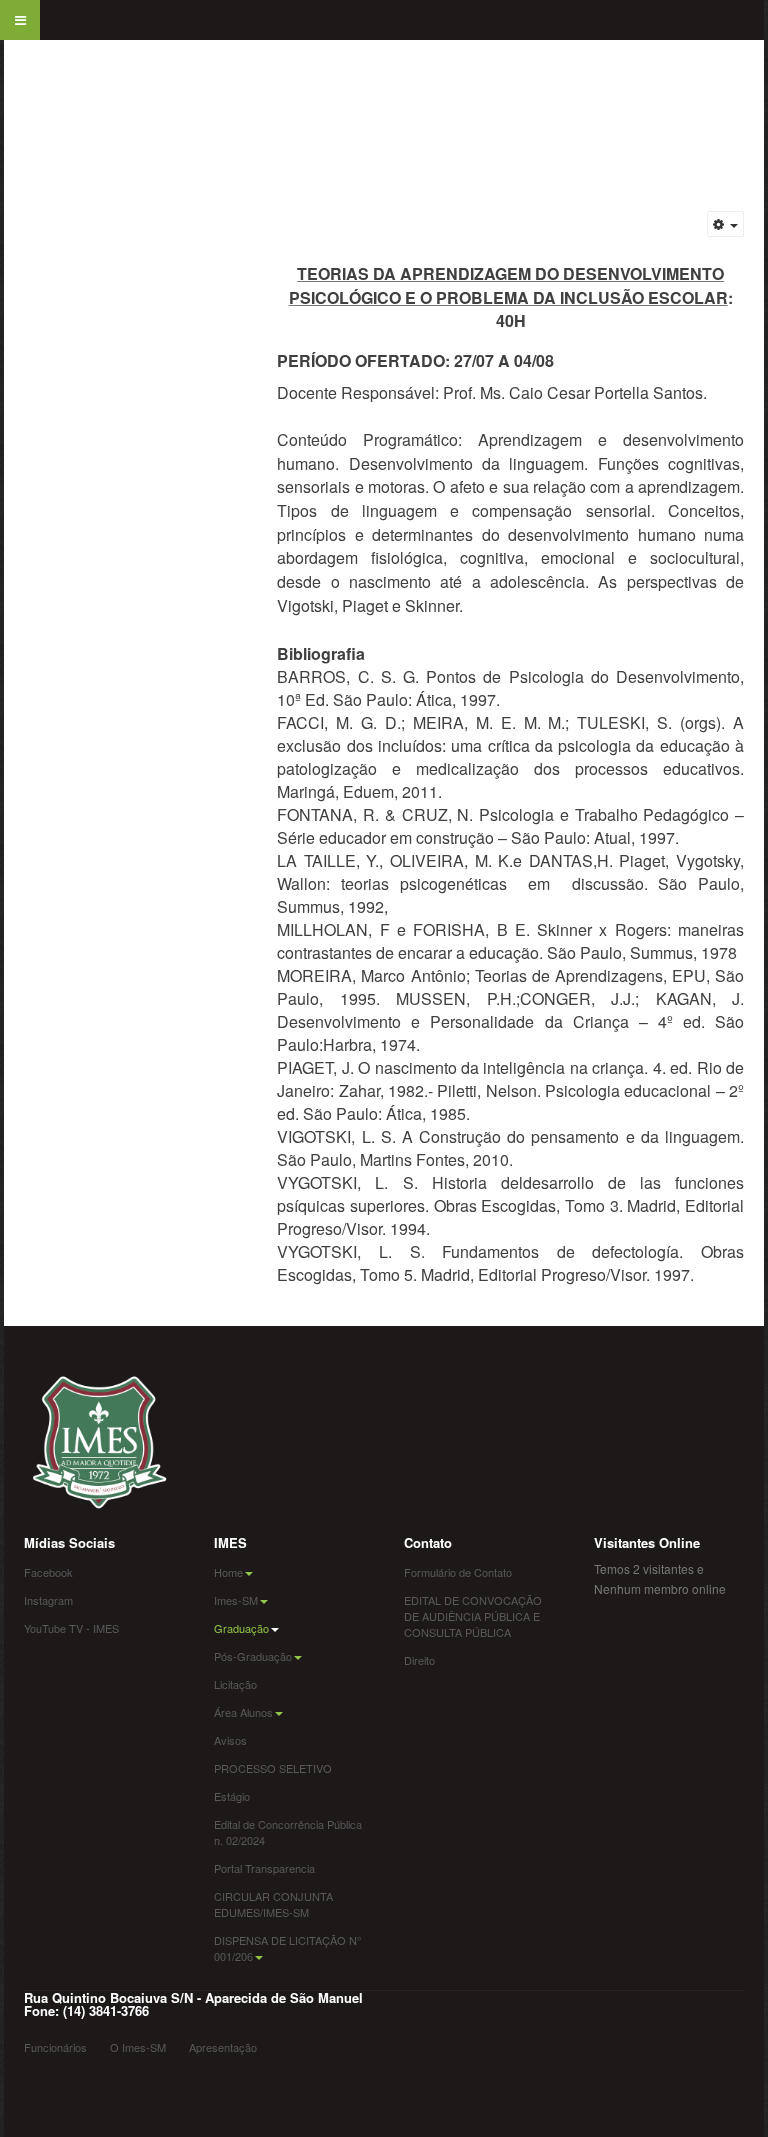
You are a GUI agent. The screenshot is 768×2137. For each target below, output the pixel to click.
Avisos (230, 1740)
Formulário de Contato (458, 1572)
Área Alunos (243, 1712)
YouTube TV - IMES (71, 1628)
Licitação (235, 1684)
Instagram (48, 1600)
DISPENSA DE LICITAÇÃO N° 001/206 (287, 1948)
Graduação (241, 1628)
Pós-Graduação (253, 1656)
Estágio (232, 1796)
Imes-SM (236, 1600)
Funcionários (55, 2047)
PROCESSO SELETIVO (273, 1768)
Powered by (54, 2082)
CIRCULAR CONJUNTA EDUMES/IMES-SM (273, 1904)
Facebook (48, 1572)
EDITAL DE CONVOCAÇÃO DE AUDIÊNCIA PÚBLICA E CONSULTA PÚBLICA (473, 1616)
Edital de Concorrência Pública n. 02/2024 (288, 1832)
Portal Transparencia (264, 1868)
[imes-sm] (29, 70)
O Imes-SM (138, 2047)
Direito (419, 1660)
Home (228, 1572)
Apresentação (223, 2047)
